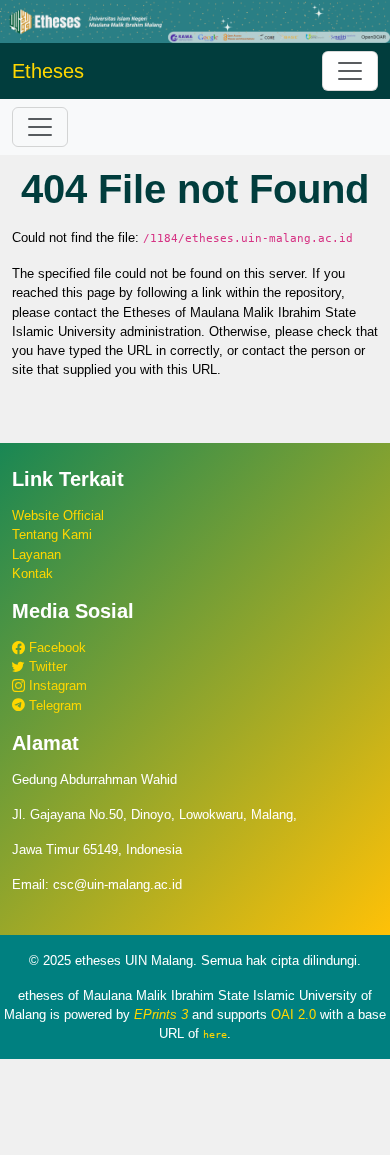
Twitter (46, 666)
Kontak (32, 573)
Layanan (36, 554)
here (215, 1034)
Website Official (58, 515)
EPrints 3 (161, 1014)
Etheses (48, 71)
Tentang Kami (52, 534)
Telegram (53, 705)
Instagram (56, 685)
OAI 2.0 (293, 1014)
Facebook (55, 647)
